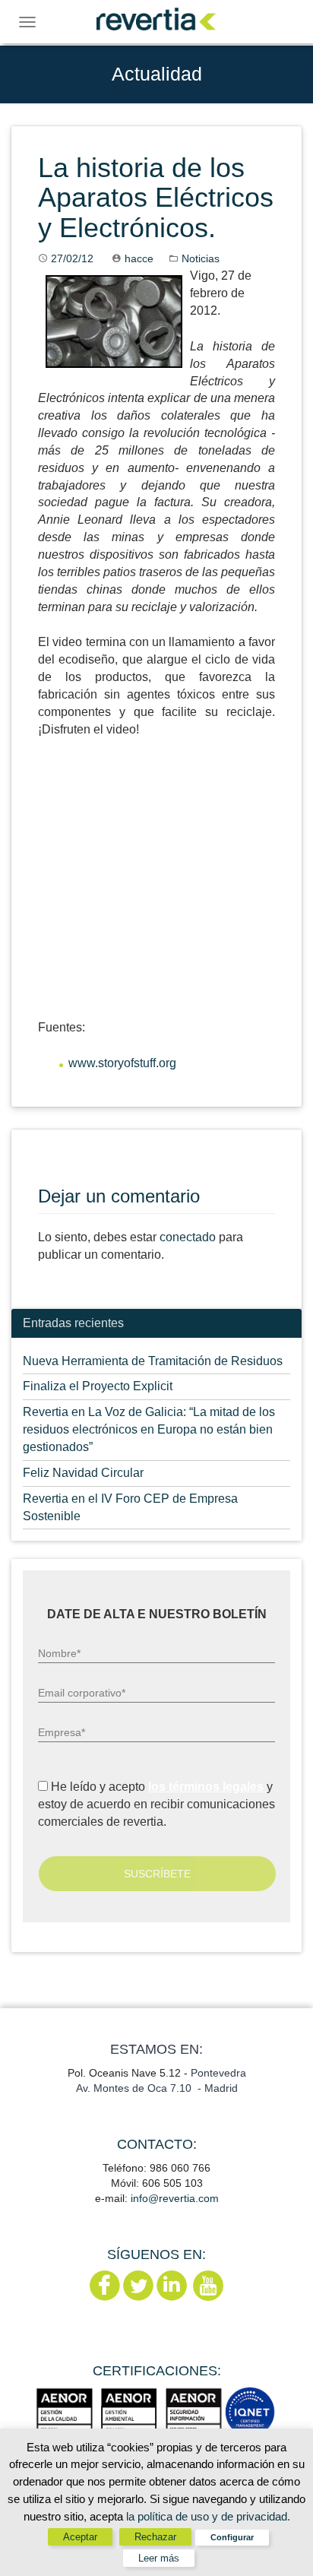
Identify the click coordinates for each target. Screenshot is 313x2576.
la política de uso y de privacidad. (208, 2516)
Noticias (201, 258)
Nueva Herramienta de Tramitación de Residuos (153, 1361)
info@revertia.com (175, 2198)
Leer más (159, 2558)
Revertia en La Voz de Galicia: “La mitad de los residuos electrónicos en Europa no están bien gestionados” (149, 1429)
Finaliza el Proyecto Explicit (98, 1386)
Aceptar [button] (80, 2537)
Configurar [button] (232, 2537)
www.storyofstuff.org (122, 1063)
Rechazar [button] (155, 2537)
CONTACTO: (157, 2144)
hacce (139, 258)
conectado (188, 1237)
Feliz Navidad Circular (83, 1473)
